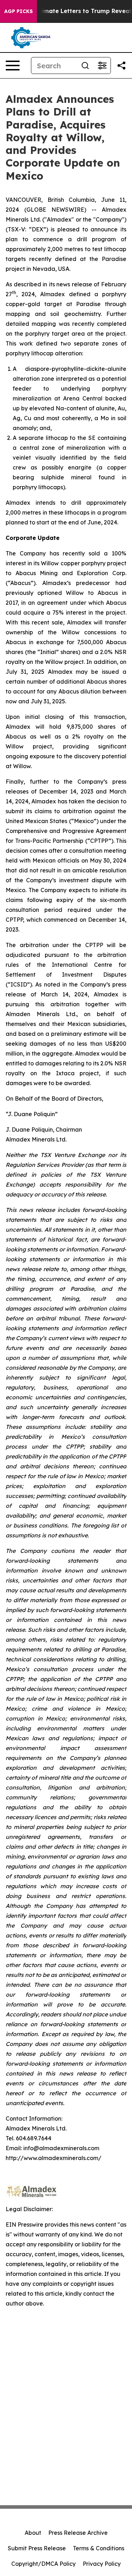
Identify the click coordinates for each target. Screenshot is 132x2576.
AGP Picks (18, 11)
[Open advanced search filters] (102, 66)
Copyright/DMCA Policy (43, 2564)
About (33, 2533)
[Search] (85, 66)
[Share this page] (121, 66)
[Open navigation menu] (13, 66)
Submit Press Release (37, 2548)
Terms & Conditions (99, 2548)
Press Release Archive (78, 2533)
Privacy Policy (102, 2564)
